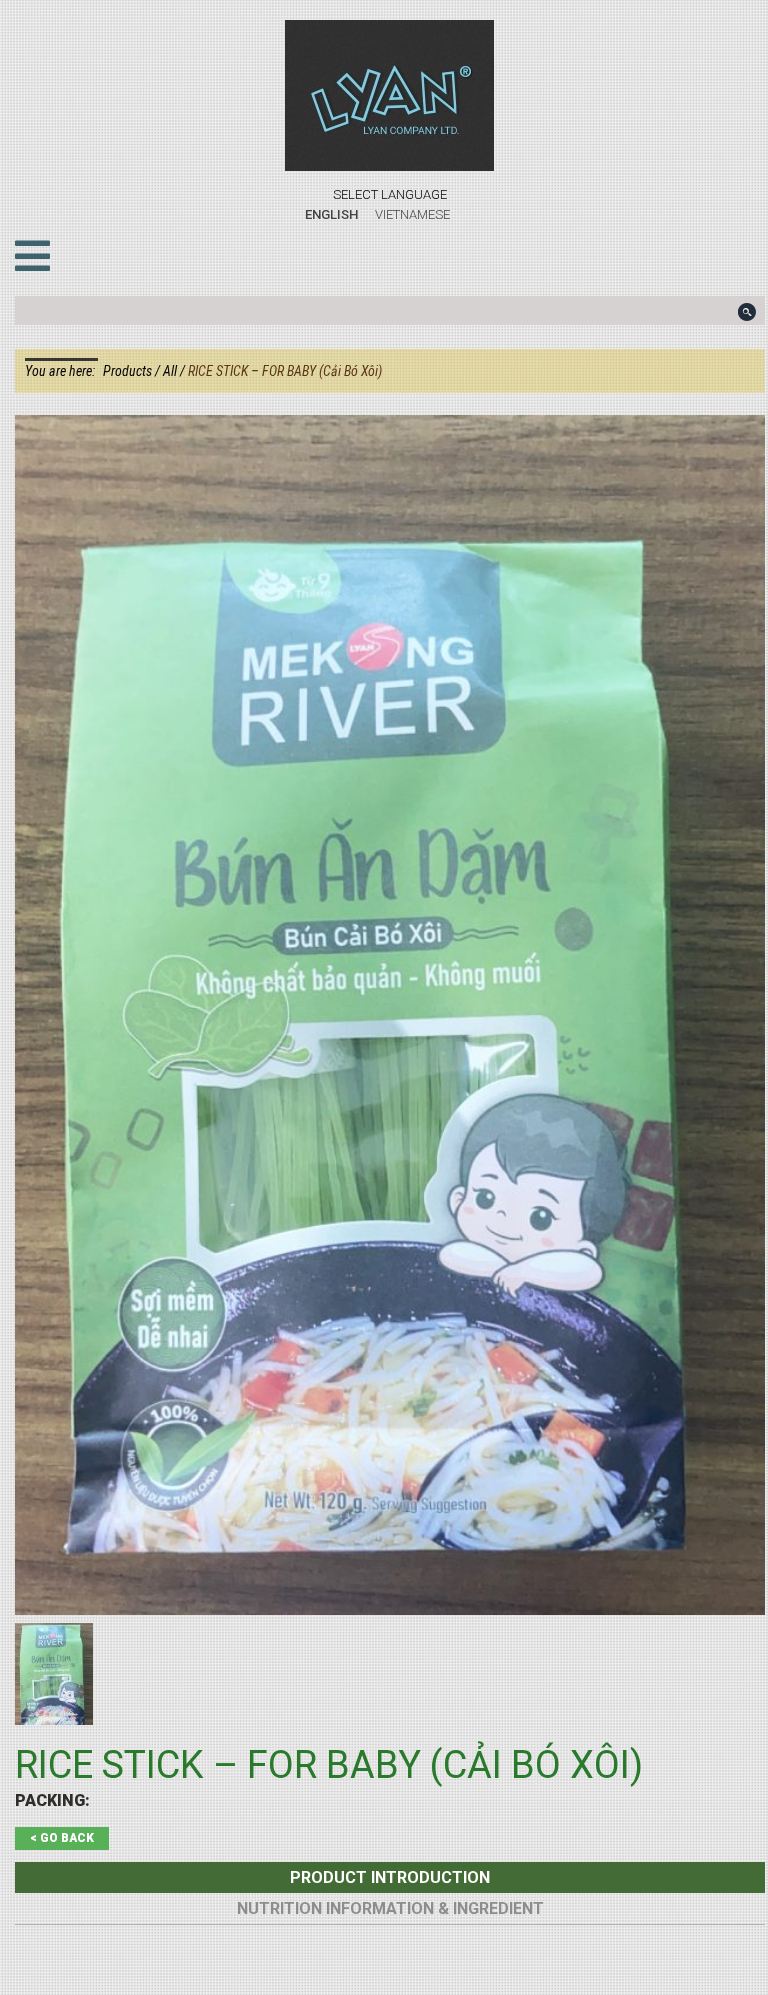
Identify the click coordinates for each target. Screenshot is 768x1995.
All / (175, 371)
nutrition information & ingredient (390, 1908)
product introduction (390, 1877)
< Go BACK (62, 1838)
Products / (133, 371)
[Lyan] (390, 95)
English (331, 214)
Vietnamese (412, 214)
